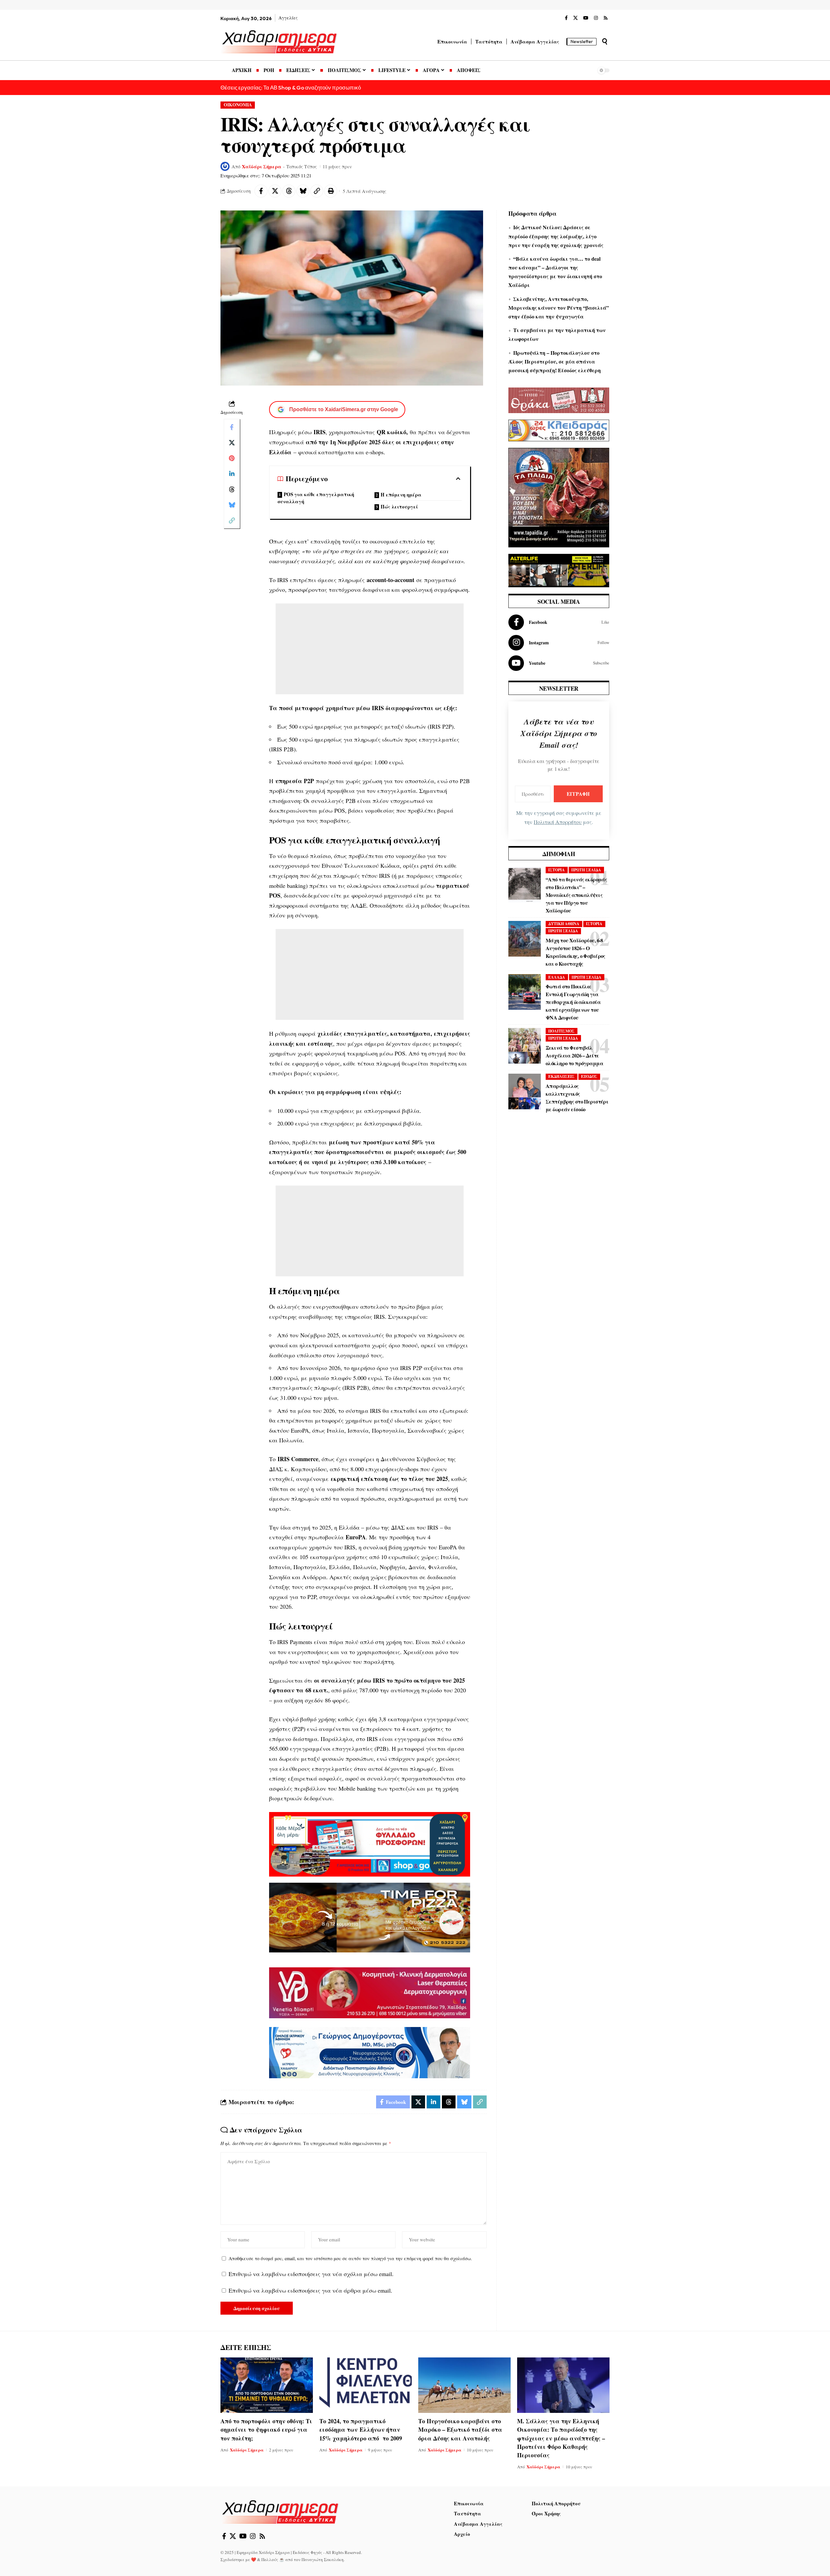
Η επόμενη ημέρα (401, 495)
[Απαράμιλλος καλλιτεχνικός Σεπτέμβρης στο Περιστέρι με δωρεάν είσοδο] (525, 1091)
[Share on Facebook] (261, 191)
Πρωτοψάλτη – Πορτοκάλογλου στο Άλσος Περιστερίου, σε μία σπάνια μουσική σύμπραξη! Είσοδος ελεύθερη (555, 361)
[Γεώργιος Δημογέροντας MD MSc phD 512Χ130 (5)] (370, 2052)
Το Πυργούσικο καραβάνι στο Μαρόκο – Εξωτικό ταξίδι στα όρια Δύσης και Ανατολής (460, 2429)
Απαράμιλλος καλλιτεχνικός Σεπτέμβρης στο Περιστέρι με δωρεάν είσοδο (577, 1097)
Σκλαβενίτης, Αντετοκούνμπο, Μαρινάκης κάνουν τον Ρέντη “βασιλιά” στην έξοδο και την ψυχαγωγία (559, 308)
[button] (605, 42)
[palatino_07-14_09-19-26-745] (370, 1917)
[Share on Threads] (289, 191)
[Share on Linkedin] (232, 474)
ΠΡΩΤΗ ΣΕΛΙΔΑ (586, 870)
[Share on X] (275, 191)
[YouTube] (586, 18)
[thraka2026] (559, 400)
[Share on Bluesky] (303, 191)
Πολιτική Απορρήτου (558, 822)
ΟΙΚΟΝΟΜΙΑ (238, 105)
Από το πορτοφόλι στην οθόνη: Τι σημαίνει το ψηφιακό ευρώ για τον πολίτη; (266, 2429)
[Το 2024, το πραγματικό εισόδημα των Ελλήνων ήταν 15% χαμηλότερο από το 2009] (366, 2385)
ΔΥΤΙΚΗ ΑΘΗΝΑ (564, 924)
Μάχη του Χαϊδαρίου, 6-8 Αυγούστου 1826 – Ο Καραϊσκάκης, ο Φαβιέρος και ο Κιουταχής (575, 952)
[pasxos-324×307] (559, 496)
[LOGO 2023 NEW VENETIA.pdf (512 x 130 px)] (370, 1992)
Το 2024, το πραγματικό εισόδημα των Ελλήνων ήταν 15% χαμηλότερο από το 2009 (361, 2429)
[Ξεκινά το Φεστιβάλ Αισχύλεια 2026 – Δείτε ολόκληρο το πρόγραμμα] (525, 1046)
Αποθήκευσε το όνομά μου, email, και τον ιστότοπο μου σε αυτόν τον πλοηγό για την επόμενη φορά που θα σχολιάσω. (350, 2258)
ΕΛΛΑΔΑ (557, 977)
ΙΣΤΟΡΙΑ (557, 870)
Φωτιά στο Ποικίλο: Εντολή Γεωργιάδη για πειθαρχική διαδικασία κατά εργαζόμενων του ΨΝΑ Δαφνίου (573, 1002)
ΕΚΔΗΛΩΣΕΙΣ (561, 1076)
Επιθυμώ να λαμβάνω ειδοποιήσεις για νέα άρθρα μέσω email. (310, 2290)
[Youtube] (559, 663)
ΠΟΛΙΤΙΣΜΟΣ (561, 1031)
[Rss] (606, 18)
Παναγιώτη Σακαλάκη (323, 2559)
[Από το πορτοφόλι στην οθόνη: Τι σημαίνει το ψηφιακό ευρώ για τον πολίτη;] (267, 2385)
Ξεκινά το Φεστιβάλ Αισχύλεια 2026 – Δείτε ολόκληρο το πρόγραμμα (574, 1055)
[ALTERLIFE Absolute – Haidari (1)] (559, 569)
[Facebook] (566, 18)
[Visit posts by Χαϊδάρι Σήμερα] (225, 166)
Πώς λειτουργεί (399, 507)
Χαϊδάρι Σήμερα (262, 166)
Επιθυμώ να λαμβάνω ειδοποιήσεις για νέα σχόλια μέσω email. (311, 2274)
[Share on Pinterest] (232, 458)
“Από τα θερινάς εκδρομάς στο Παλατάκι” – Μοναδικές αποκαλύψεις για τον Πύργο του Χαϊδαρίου (576, 895)
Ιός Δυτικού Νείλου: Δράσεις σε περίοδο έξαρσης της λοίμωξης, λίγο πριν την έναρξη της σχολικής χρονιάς (556, 236)
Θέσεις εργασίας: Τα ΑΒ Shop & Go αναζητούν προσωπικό (291, 87)
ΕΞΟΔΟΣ (589, 1076)
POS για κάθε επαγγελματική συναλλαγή (316, 498)
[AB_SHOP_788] (370, 1843)
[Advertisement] (370, 649)
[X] (575, 18)
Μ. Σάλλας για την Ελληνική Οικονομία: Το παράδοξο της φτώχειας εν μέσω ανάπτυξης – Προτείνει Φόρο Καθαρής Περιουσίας (561, 2438)
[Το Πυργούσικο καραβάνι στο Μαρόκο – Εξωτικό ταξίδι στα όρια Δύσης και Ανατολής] (464, 2385)
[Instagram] (596, 18)
